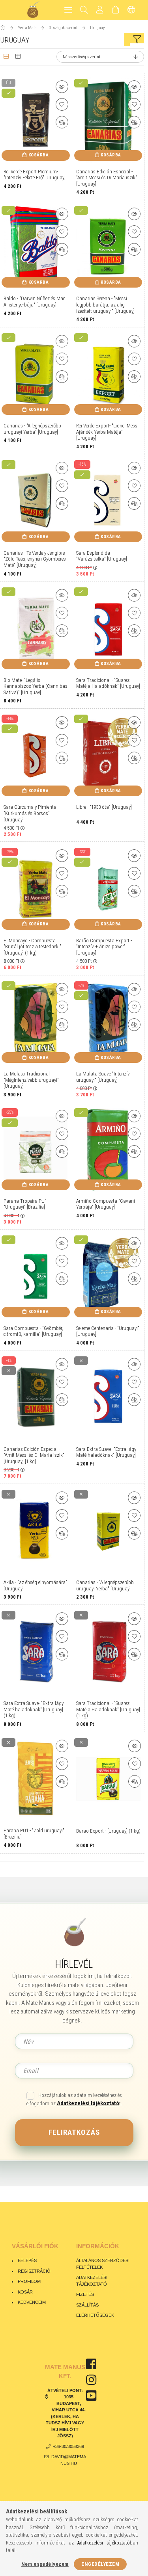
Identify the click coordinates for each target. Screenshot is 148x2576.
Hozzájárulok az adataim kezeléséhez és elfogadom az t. (74, 2100)
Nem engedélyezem (45, 2564)
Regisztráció (34, 2271)
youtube (91, 2396)
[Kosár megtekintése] (116, 10)
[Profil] (100, 10)
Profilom (29, 2281)
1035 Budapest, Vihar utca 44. (69, 2403)
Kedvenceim (32, 2302)
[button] (62, 87)
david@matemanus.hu (69, 2460)
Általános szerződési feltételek (103, 2264)
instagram (91, 2380)
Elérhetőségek (95, 2315)
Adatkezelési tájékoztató (92, 2281)
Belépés (27, 2260)
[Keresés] (84, 10)
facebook (91, 2364)
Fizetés (86, 2294)
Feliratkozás (74, 2132)
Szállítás (87, 2305)
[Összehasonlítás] (62, 122)
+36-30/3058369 (68, 2446)
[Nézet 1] (6, 57)
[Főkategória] (3, 28)
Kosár (25, 2292)
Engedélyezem (100, 2564)
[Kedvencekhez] (62, 104)
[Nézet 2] (18, 57)
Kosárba (39, 155)
